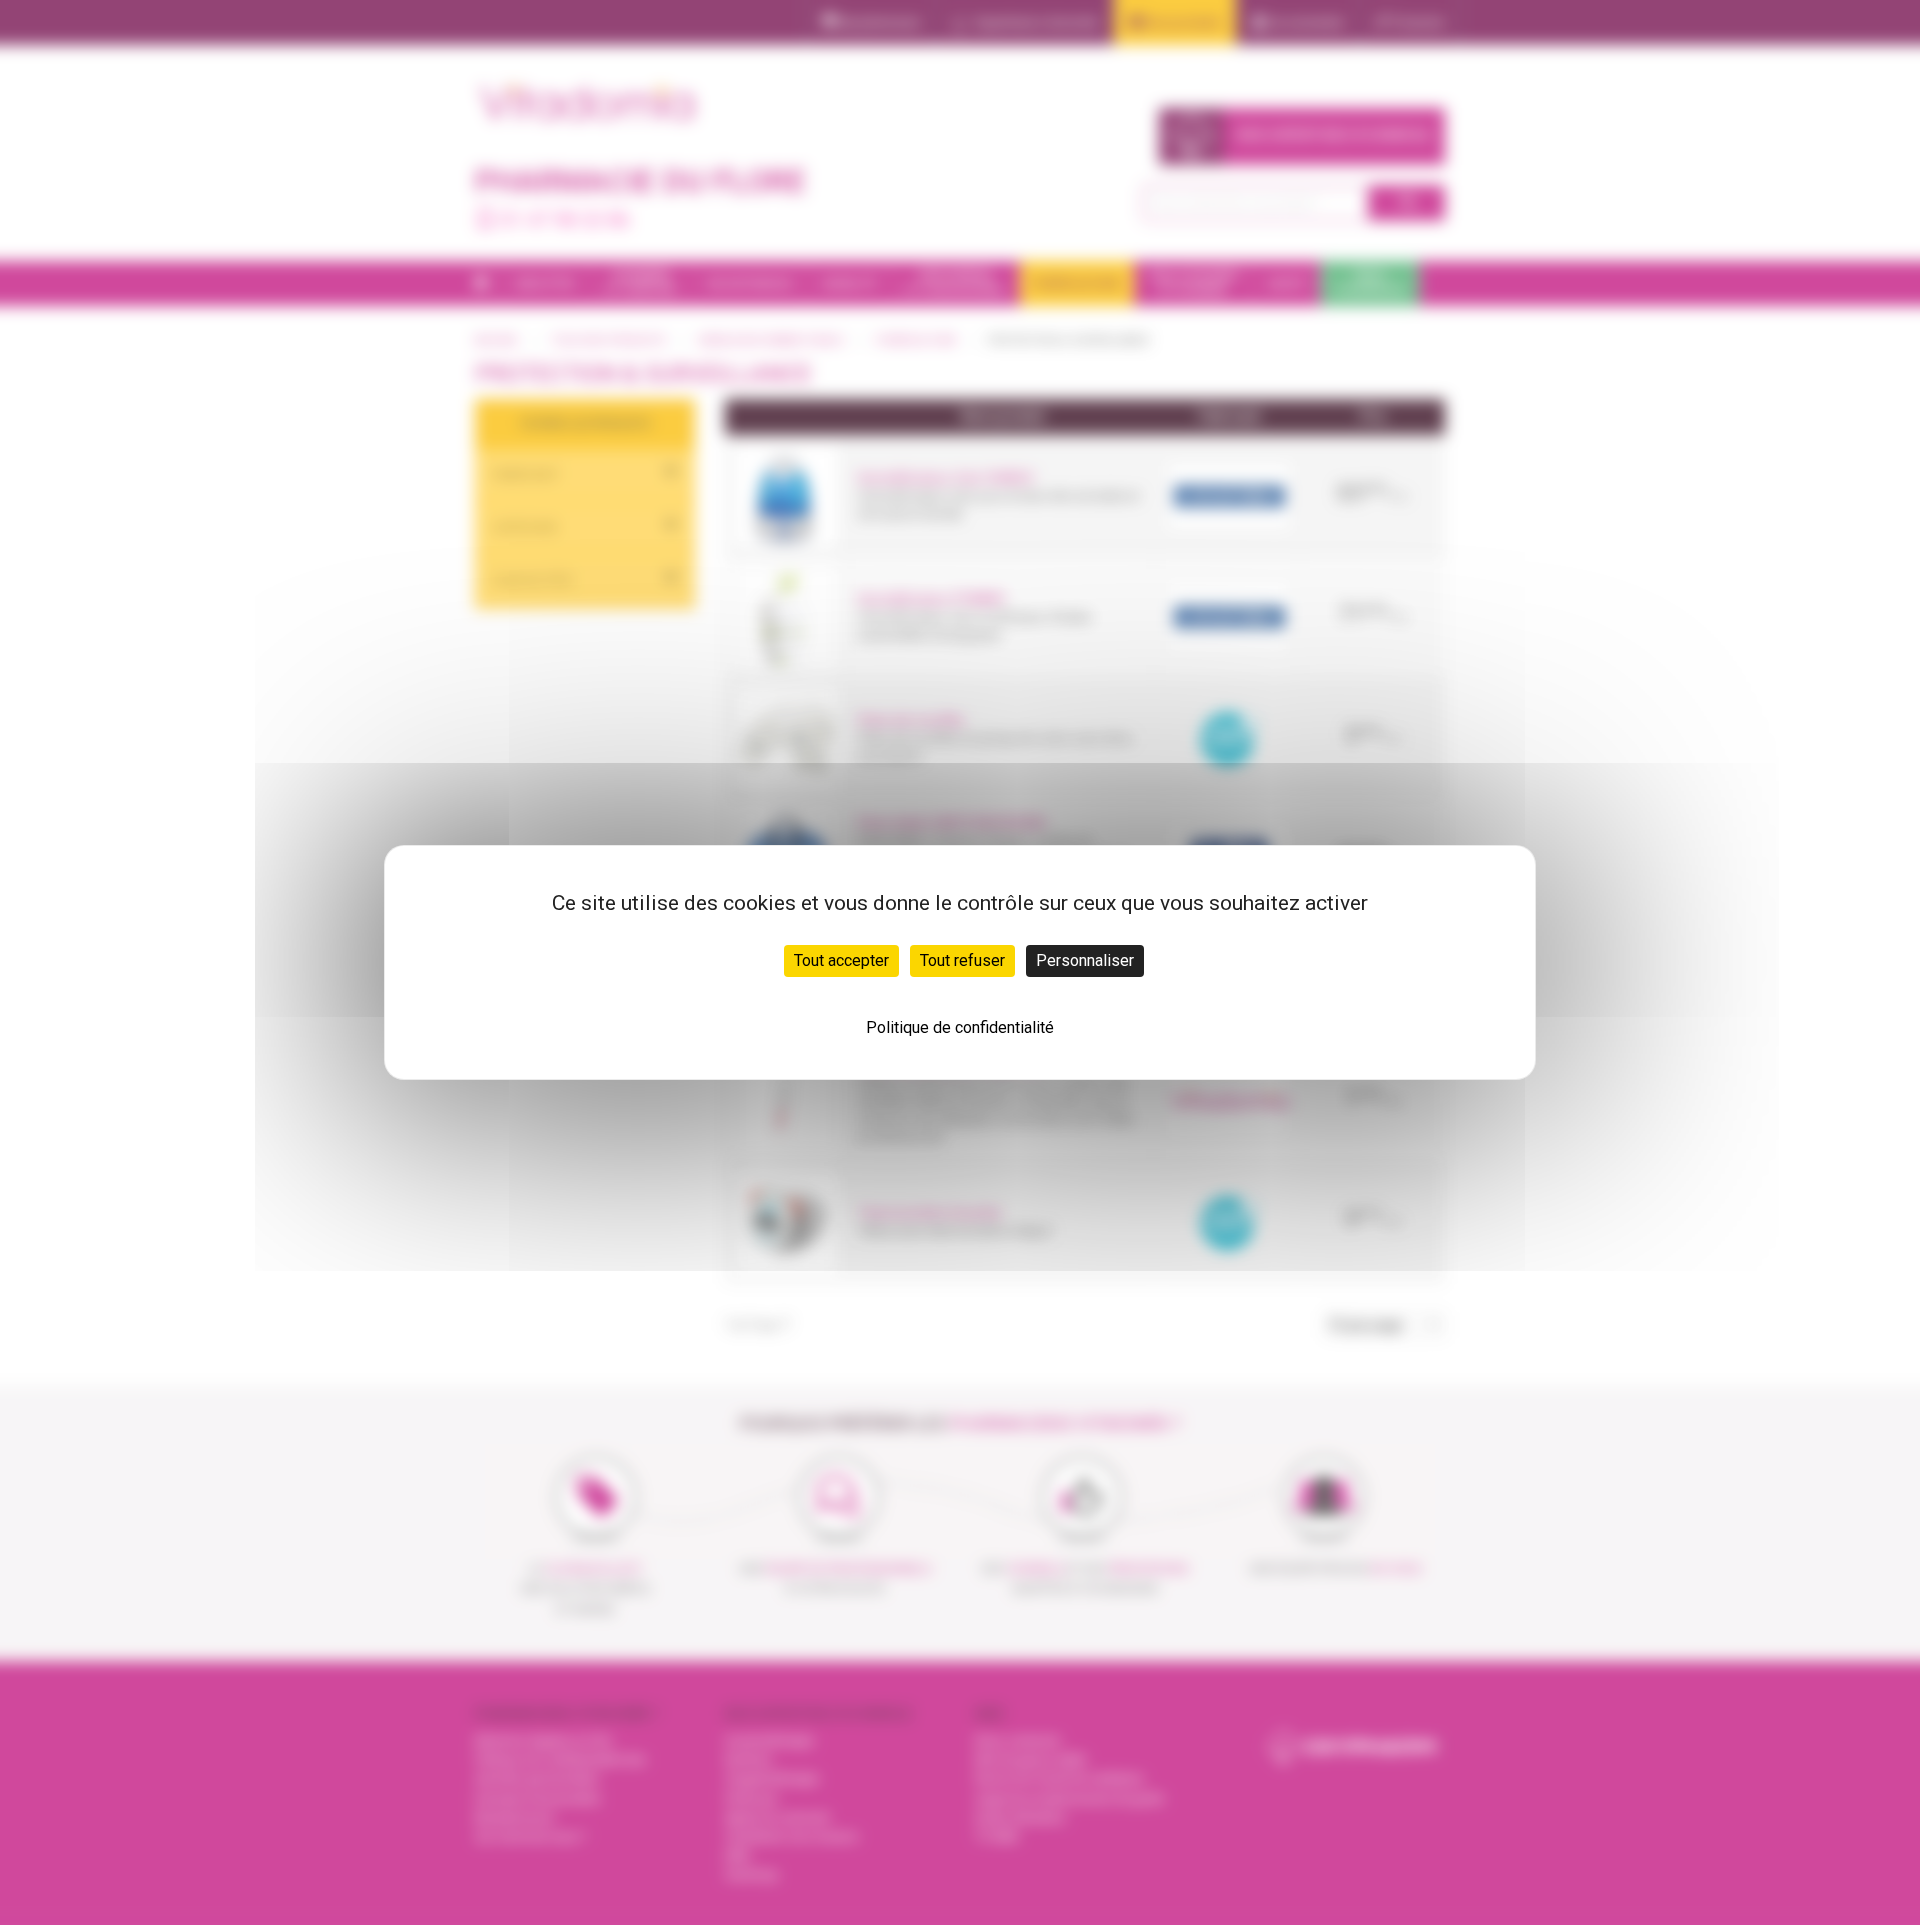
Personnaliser (1085, 960)
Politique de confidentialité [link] (960, 1027)
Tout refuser (962, 960)
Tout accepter (841, 960)
